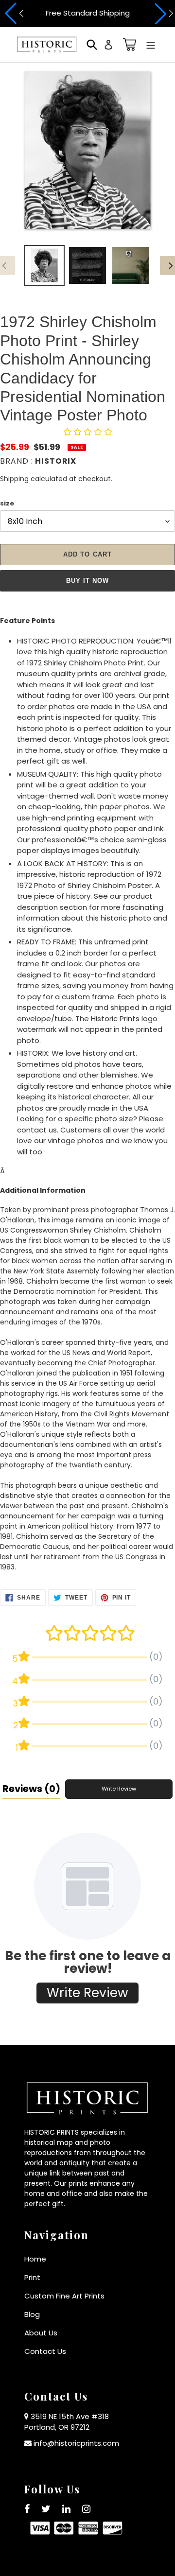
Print (32, 2277)
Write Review (119, 1789)
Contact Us (45, 2351)
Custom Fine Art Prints (64, 2296)
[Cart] (128, 44)
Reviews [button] (31, 1789)
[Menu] (151, 44)
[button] (13, 14)
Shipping (14, 479)
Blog (32, 2314)
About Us (41, 2333)
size (7, 503)
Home (35, 2259)
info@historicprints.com (76, 2443)
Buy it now (87, 581)
